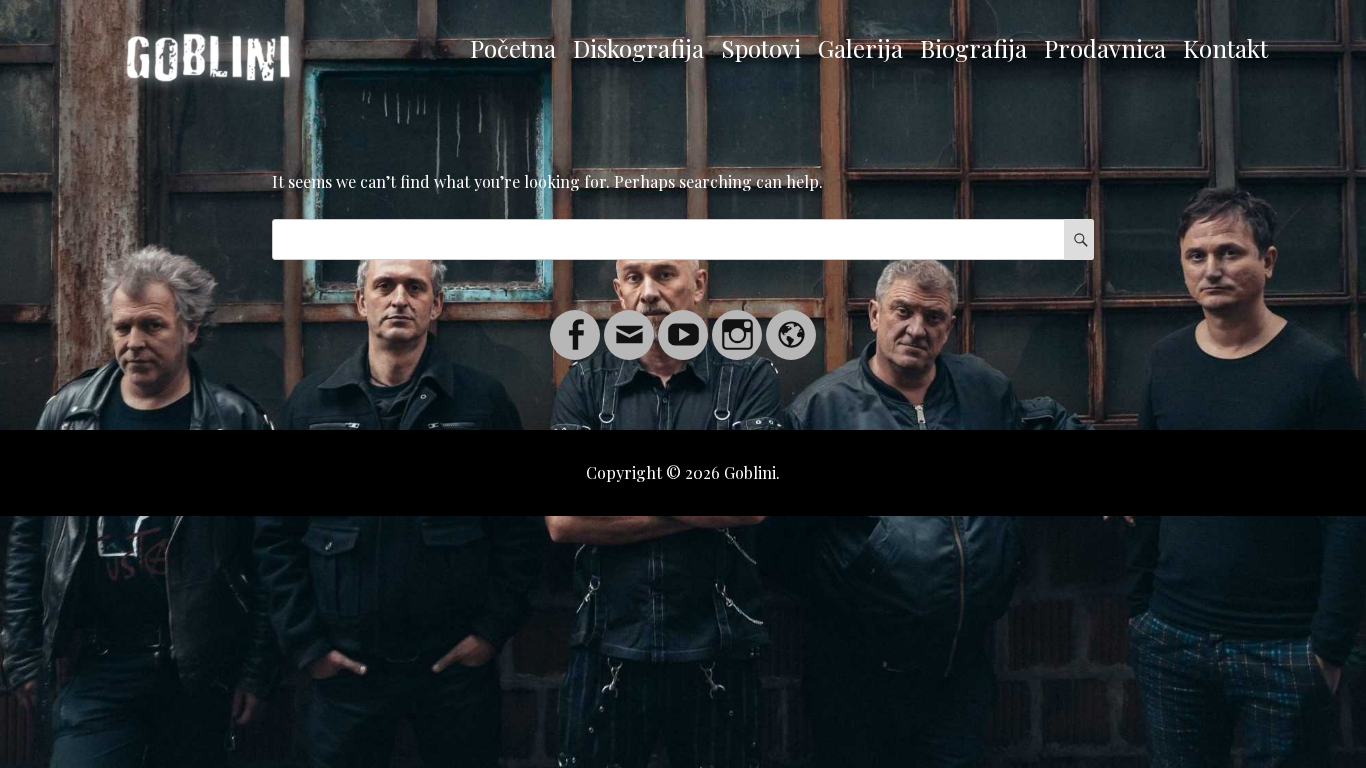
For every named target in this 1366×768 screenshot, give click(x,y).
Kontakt (1225, 48)
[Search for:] (683, 238)
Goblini (750, 472)
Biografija (973, 48)
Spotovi (761, 48)
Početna (513, 48)
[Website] (791, 322)
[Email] (629, 322)
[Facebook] (575, 322)
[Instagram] (737, 322)
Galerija (860, 48)
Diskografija (638, 48)
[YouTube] (683, 322)
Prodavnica (1105, 48)
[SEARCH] (1079, 239)
